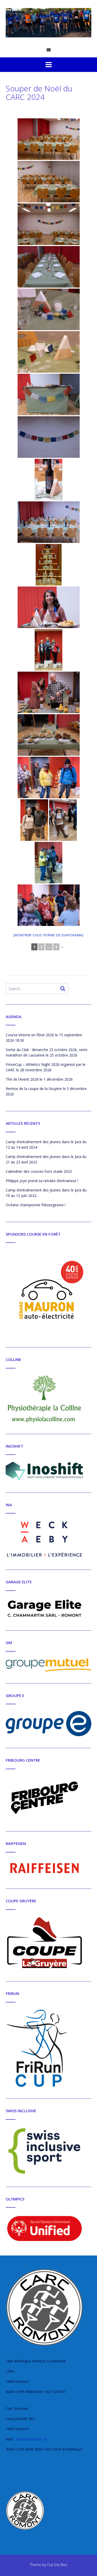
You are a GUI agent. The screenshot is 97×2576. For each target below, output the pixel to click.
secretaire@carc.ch (31, 2439)
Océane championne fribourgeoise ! (36, 1205)
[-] (48, 23)
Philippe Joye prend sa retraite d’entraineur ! (42, 1181)
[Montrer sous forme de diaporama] (48, 935)
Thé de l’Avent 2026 (22, 1079)
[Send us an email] (49, 50)
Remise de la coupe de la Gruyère (34, 1089)
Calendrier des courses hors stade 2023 (39, 1171)
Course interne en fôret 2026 (30, 1035)
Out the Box (57, 2565)
